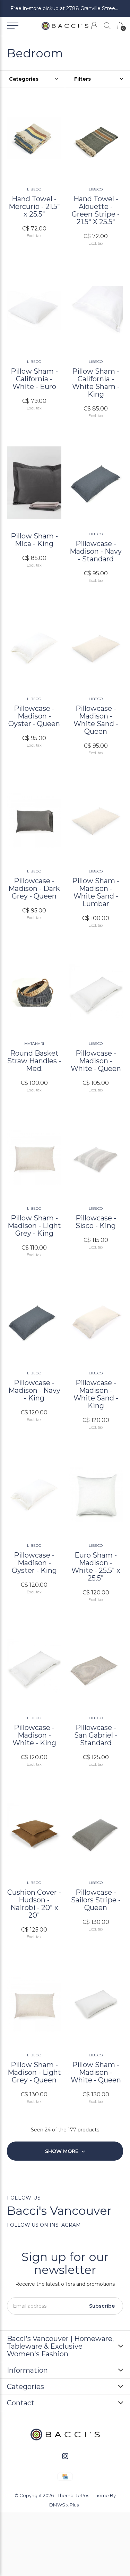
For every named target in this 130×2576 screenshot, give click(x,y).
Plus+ (75, 2505)
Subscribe (102, 2306)
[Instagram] (65, 2456)
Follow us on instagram (44, 2225)
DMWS (57, 2505)
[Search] (107, 26)
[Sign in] (94, 26)
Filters (83, 79)
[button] (13, 26)
